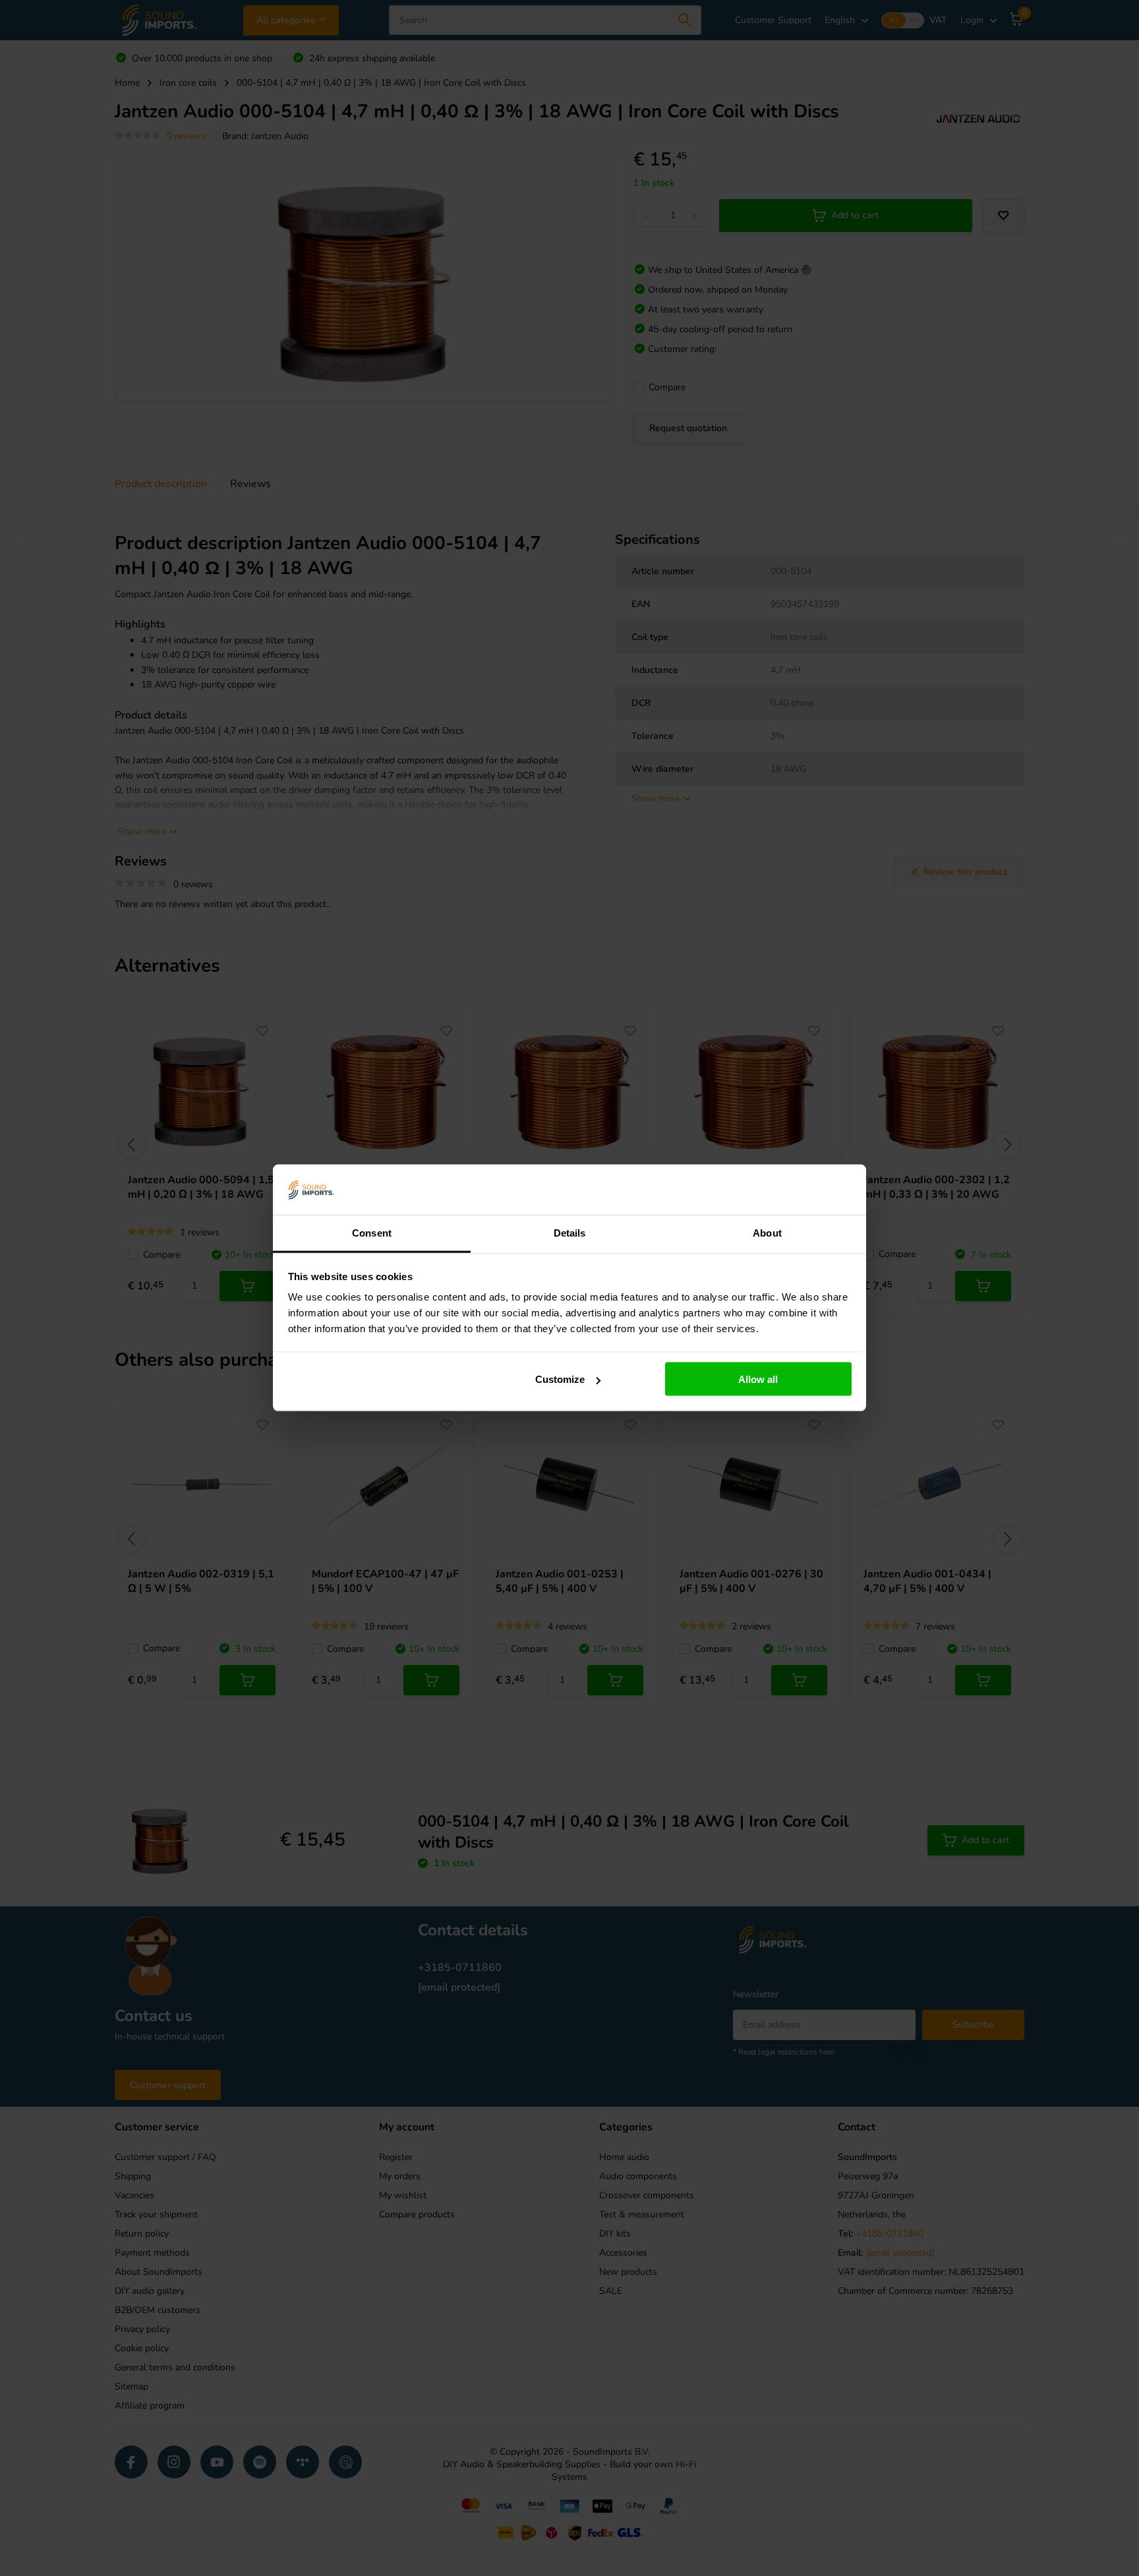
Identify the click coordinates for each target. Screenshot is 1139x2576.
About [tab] (767, 1233)
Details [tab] (570, 1233)
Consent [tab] (372, 1233)
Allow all (758, 1379)
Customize (560, 1379)
